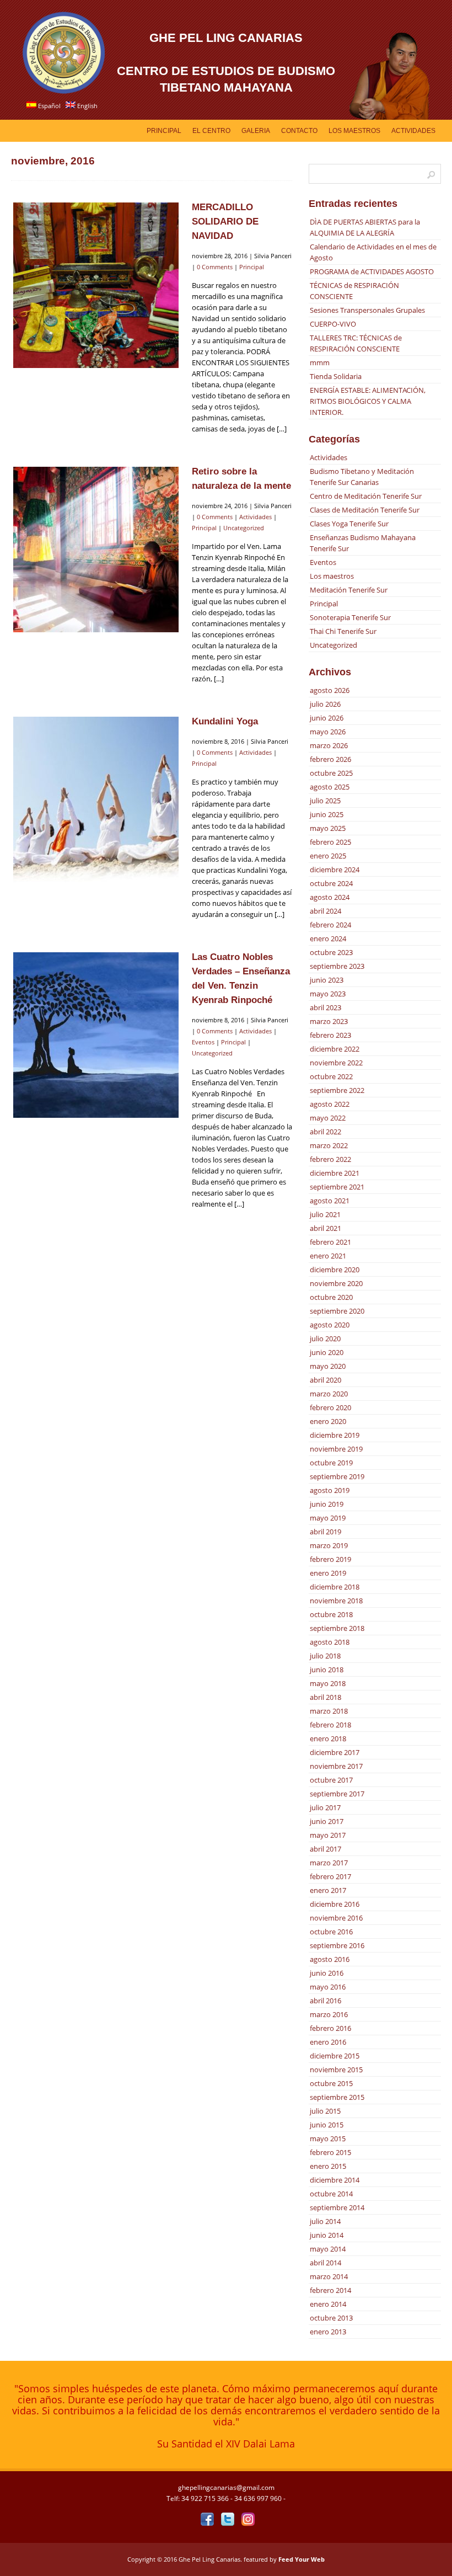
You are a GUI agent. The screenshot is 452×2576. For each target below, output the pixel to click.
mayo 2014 (328, 2249)
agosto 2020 (330, 1325)
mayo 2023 (328, 994)
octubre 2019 (331, 1463)
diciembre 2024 (335, 870)
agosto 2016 (330, 1959)
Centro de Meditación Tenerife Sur (366, 496)
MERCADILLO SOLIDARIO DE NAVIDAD (225, 222)
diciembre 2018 (335, 1587)
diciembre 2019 (335, 1435)
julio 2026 (325, 704)
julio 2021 (325, 1214)
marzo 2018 (329, 1711)
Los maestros (332, 576)
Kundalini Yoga (225, 721)
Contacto (299, 131)
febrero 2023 (330, 1035)
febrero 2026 (330, 759)
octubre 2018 (331, 1614)
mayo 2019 (328, 1518)
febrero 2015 (330, 2152)
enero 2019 (328, 1573)
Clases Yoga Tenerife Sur (349, 524)
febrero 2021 (330, 1242)
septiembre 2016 (337, 1945)
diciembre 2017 (335, 1752)
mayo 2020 (328, 1366)
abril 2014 (325, 2263)
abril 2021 (325, 1228)
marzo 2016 (329, 2014)
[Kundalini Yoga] (96, 882)
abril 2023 (325, 1007)
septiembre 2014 (337, 2207)
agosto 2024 (330, 897)
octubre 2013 (331, 2318)
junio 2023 (327, 980)
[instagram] (248, 2519)
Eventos (203, 1042)
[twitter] (227, 2519)
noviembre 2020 (336, 1283)
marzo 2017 (329, 1863)
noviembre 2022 (336, 1063)
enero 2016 (328, 2042)
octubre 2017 (331, 1780)
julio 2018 (325, 1656)
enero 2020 (328, 1421)
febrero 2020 (330, 1407)
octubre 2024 (331, 883)
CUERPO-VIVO (333, 324)
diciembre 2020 (335, 1270)
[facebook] (207, 2519)
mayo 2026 (328, 732)
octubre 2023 (331, 952)
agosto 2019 (330, 1490)
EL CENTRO (211, 131)
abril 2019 (325, 1532)
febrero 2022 (330, 1159)
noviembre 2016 (336, 1918)
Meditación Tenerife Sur (349, 590)
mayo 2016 (328, 1987)
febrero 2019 (330, 1559)
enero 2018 (328, 1738)
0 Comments (215, 267)
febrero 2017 (330, 1876)
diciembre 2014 (335, 2180)
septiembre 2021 (337, 1187)
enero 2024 (328, 938)
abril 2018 (325, 1697)
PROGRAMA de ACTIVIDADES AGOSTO (372, 271)
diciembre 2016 (335, 1904)
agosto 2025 (330, 787)
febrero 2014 (330, 2290)
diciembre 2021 (335, 1173)
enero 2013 (328, 2332)
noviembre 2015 (336, 2070)
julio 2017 (325, 1807)
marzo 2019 (329, 1545)
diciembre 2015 (335, 2056)
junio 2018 (327, 1670)
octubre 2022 (331, 1076)
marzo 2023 (329, 1021)
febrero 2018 (330, 1725)
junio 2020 (327, 1352)
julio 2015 (325, 2111)
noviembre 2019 (336, 1449)
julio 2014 (325, 2221)
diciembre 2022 (335, 1049)
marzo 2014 (329, 2276)
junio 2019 (327, 1504)
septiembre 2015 (337, 2097)
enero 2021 (328, 1256)
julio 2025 (325, 801)
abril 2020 (325, 1380)
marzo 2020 (329, 1394)
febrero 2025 (330, 842)
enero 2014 (328, 2304)
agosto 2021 (330, 1201)
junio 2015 (327, 2125)
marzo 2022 (329, 1145)
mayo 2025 (328, 828)
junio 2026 (327, 718)
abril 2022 (325, 1132)
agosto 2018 (330, 1642)
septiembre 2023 (337, 966)
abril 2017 (325, 1849)
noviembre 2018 (336, 1601)
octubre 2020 (331, 1297)
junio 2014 (327, 2235)
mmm (320, 362)
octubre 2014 (331, 2194)
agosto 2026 (330, 690)
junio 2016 (327, 1973)
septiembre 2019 (337, 1476)
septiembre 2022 (337, 1090)
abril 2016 (325, 2001)
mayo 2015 (328, 2138)
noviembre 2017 (336, 1766)
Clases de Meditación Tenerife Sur (365, 510)
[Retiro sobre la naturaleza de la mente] (96, 632)
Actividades (413, 131)
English (87, 106)
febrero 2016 (330, 2028)
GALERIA (256, 131)
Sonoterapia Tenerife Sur (350, 617)
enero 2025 (328, 856)
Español (49, 106)
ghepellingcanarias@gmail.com (226, 2487)
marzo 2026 (329, 745)
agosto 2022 (330, 1104)
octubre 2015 (331, 2083)
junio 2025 (327, 814)
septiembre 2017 (337, 1794)
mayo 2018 (328, 1683)
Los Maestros (354, 131)
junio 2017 (327, 1821)
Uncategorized (244, 528)
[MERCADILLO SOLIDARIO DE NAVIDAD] (96, 367)
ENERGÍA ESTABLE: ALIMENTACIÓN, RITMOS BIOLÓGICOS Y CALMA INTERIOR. (368, 401)
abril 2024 (325, 911)
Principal (164, 131)
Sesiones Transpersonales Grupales (367, 310)
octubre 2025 (331, 773)
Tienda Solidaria (336, 376)
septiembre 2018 (337, 1628)
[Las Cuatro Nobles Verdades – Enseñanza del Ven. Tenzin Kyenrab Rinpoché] (96, 1117)
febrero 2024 (330, 925)
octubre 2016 (331, 1932)
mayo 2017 (328, 1835)
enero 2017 (328, 1890)
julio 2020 (325, 1338)
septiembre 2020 (337, 1311)
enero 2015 (328, 2166)
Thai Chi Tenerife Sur (343, 631)
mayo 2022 (328, 1118)
